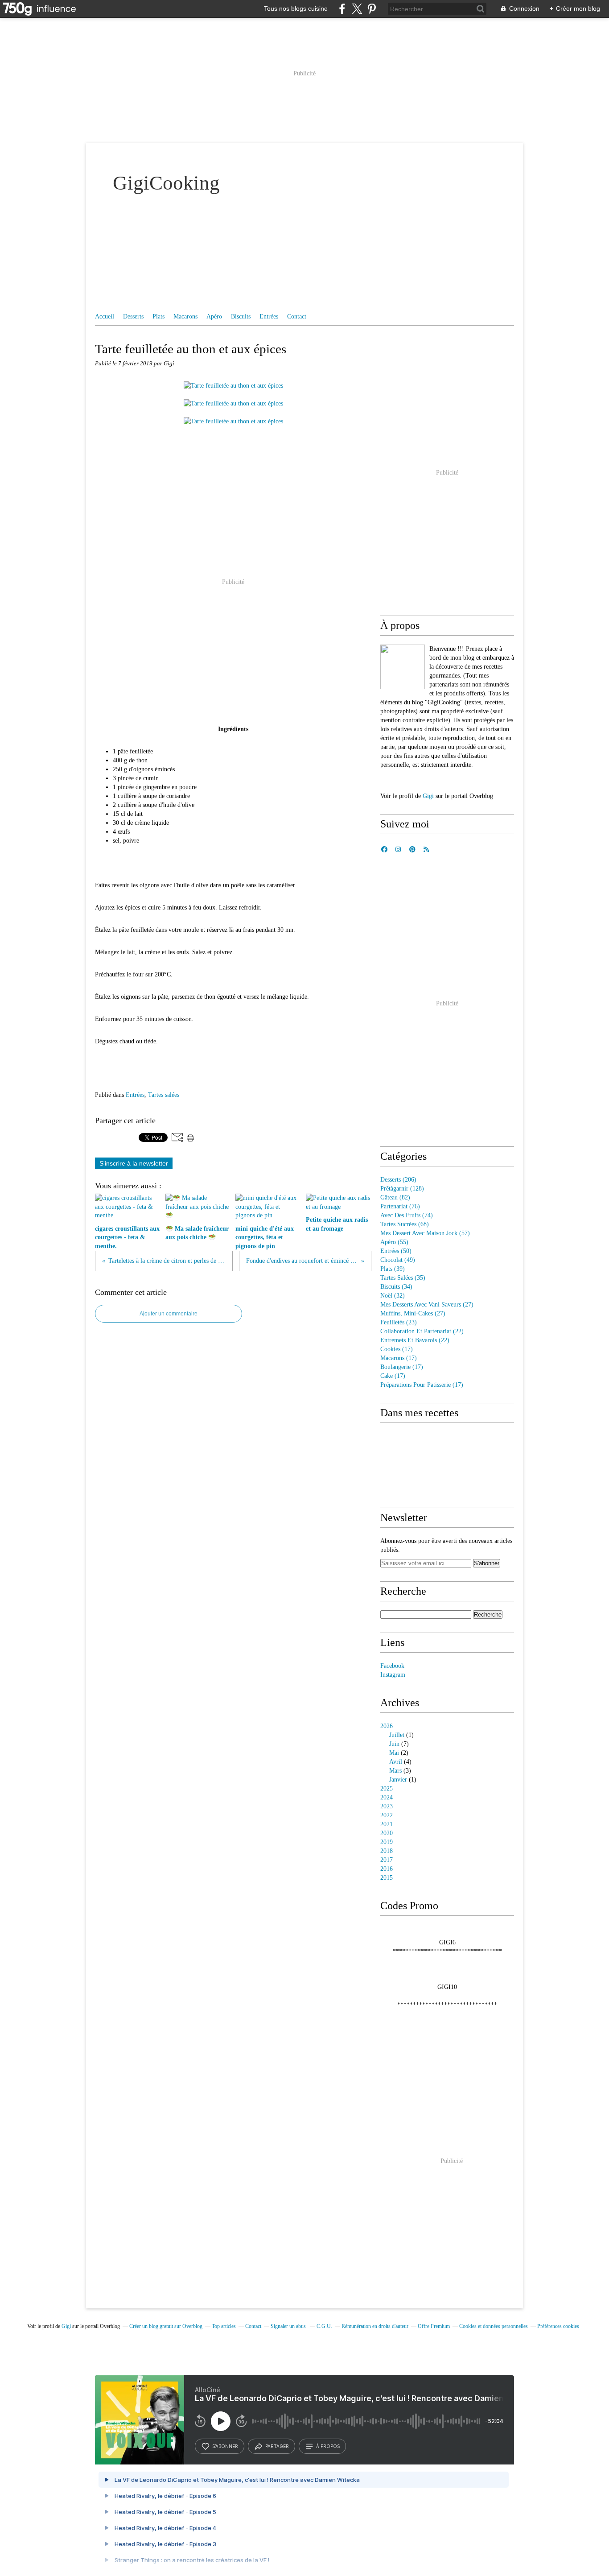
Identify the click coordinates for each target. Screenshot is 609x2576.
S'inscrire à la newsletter (134, 1163)
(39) (393, 1269)
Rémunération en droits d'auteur (375, 2326)
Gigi (429, 796)
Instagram (393, 1675)
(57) (425, 1233)
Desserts (133, 316)
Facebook (392, 1666)
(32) (393, 1296)
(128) (402, 1189)
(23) (399, 1322)
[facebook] (342, 9)
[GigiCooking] (403, 667)
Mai (394, 1753)
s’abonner (225, 2446)
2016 (387, 1869)
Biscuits (241, 316)
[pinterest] (372, 9)
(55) (394, 1242)
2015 (387, 1878)
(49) (398, 1260)
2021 (387, 1824)
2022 (387, 1815)
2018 (387, 1851)
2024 (387, 1797)
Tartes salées (164, 1095)
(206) (398, 1180)
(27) (427, 1305)
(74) (407, 1215)
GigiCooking (166, 183)
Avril (396, 1762)
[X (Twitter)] (357, 9)
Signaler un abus (289, 2326)
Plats (158, 316)
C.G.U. (324, 2326)
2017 (387, 1860)
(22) (422, 1331)
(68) (405, 1224)
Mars (395, 1771)
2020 (387, 1833)
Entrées (269, 316)
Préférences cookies (558, 2326)
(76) (400, 1206)
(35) (403, 1278)
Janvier (398, 1780)
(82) (395, 1197)
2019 (387, 1842)
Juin (394, 1744)
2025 (387, 1788)
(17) (397, 1349)
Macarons (185, 316)
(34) (396, 1287)
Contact (297, 316)
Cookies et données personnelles (494, 2326)
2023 (387, 1806)
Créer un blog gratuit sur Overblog (166, 2326)
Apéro (214, 316)
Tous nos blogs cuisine (296, 8)
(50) (396, 1251)
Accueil (105, 316)
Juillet (397, 1735)
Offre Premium (434, 2326)
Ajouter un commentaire (169, 1314)
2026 (387, 1726)
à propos (328, 2446)
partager (277, 2446)
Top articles (224, 2326)
